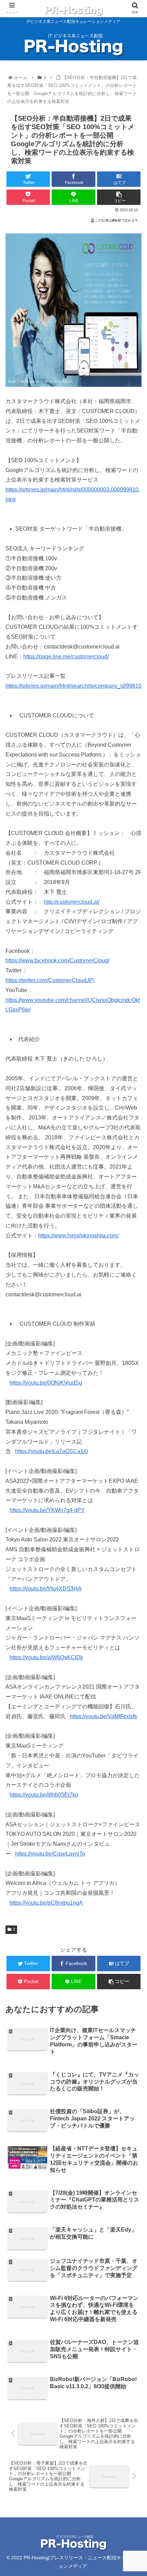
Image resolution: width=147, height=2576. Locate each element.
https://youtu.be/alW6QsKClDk (46, 1657)
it (14, 1930)
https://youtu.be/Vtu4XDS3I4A (46, 1589)
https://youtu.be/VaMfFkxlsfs (103, 1716)
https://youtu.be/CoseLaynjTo (50, 1854)
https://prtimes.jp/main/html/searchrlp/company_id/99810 (73, 686)
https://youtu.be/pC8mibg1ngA (46, 1903)
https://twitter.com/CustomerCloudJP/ (50, 980)
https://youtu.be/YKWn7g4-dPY (47, 1510)
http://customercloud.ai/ (72, 902)
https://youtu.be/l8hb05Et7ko (44, 1795)
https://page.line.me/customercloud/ (66, 657)
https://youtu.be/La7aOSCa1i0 (51, 1451)
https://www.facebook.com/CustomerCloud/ (57, 961)
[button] (133, 1348)
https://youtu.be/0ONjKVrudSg (46, 1383)
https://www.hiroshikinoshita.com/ (78, 1236)
